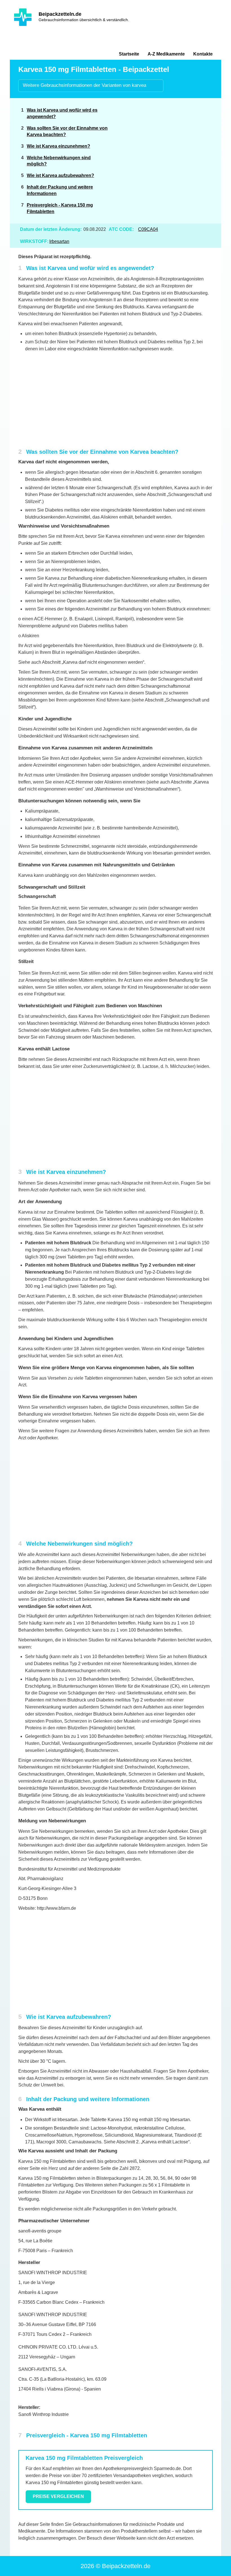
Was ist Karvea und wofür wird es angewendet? (62, 113)
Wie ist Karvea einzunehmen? (58, 146)
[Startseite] (23, 17)
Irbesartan (59, 241)
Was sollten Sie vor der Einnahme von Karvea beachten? (67, 131)
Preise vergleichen (58, 2496)
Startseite (129, 54)
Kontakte (203, 54)
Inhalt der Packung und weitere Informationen (60, 190)
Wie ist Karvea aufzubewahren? (60, 175)
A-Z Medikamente (166, 54)
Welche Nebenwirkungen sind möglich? (59, 161)
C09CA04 (148, 229)
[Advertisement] (170, 145)
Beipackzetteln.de (60, 14)
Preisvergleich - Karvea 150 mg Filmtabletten (60, 208)
